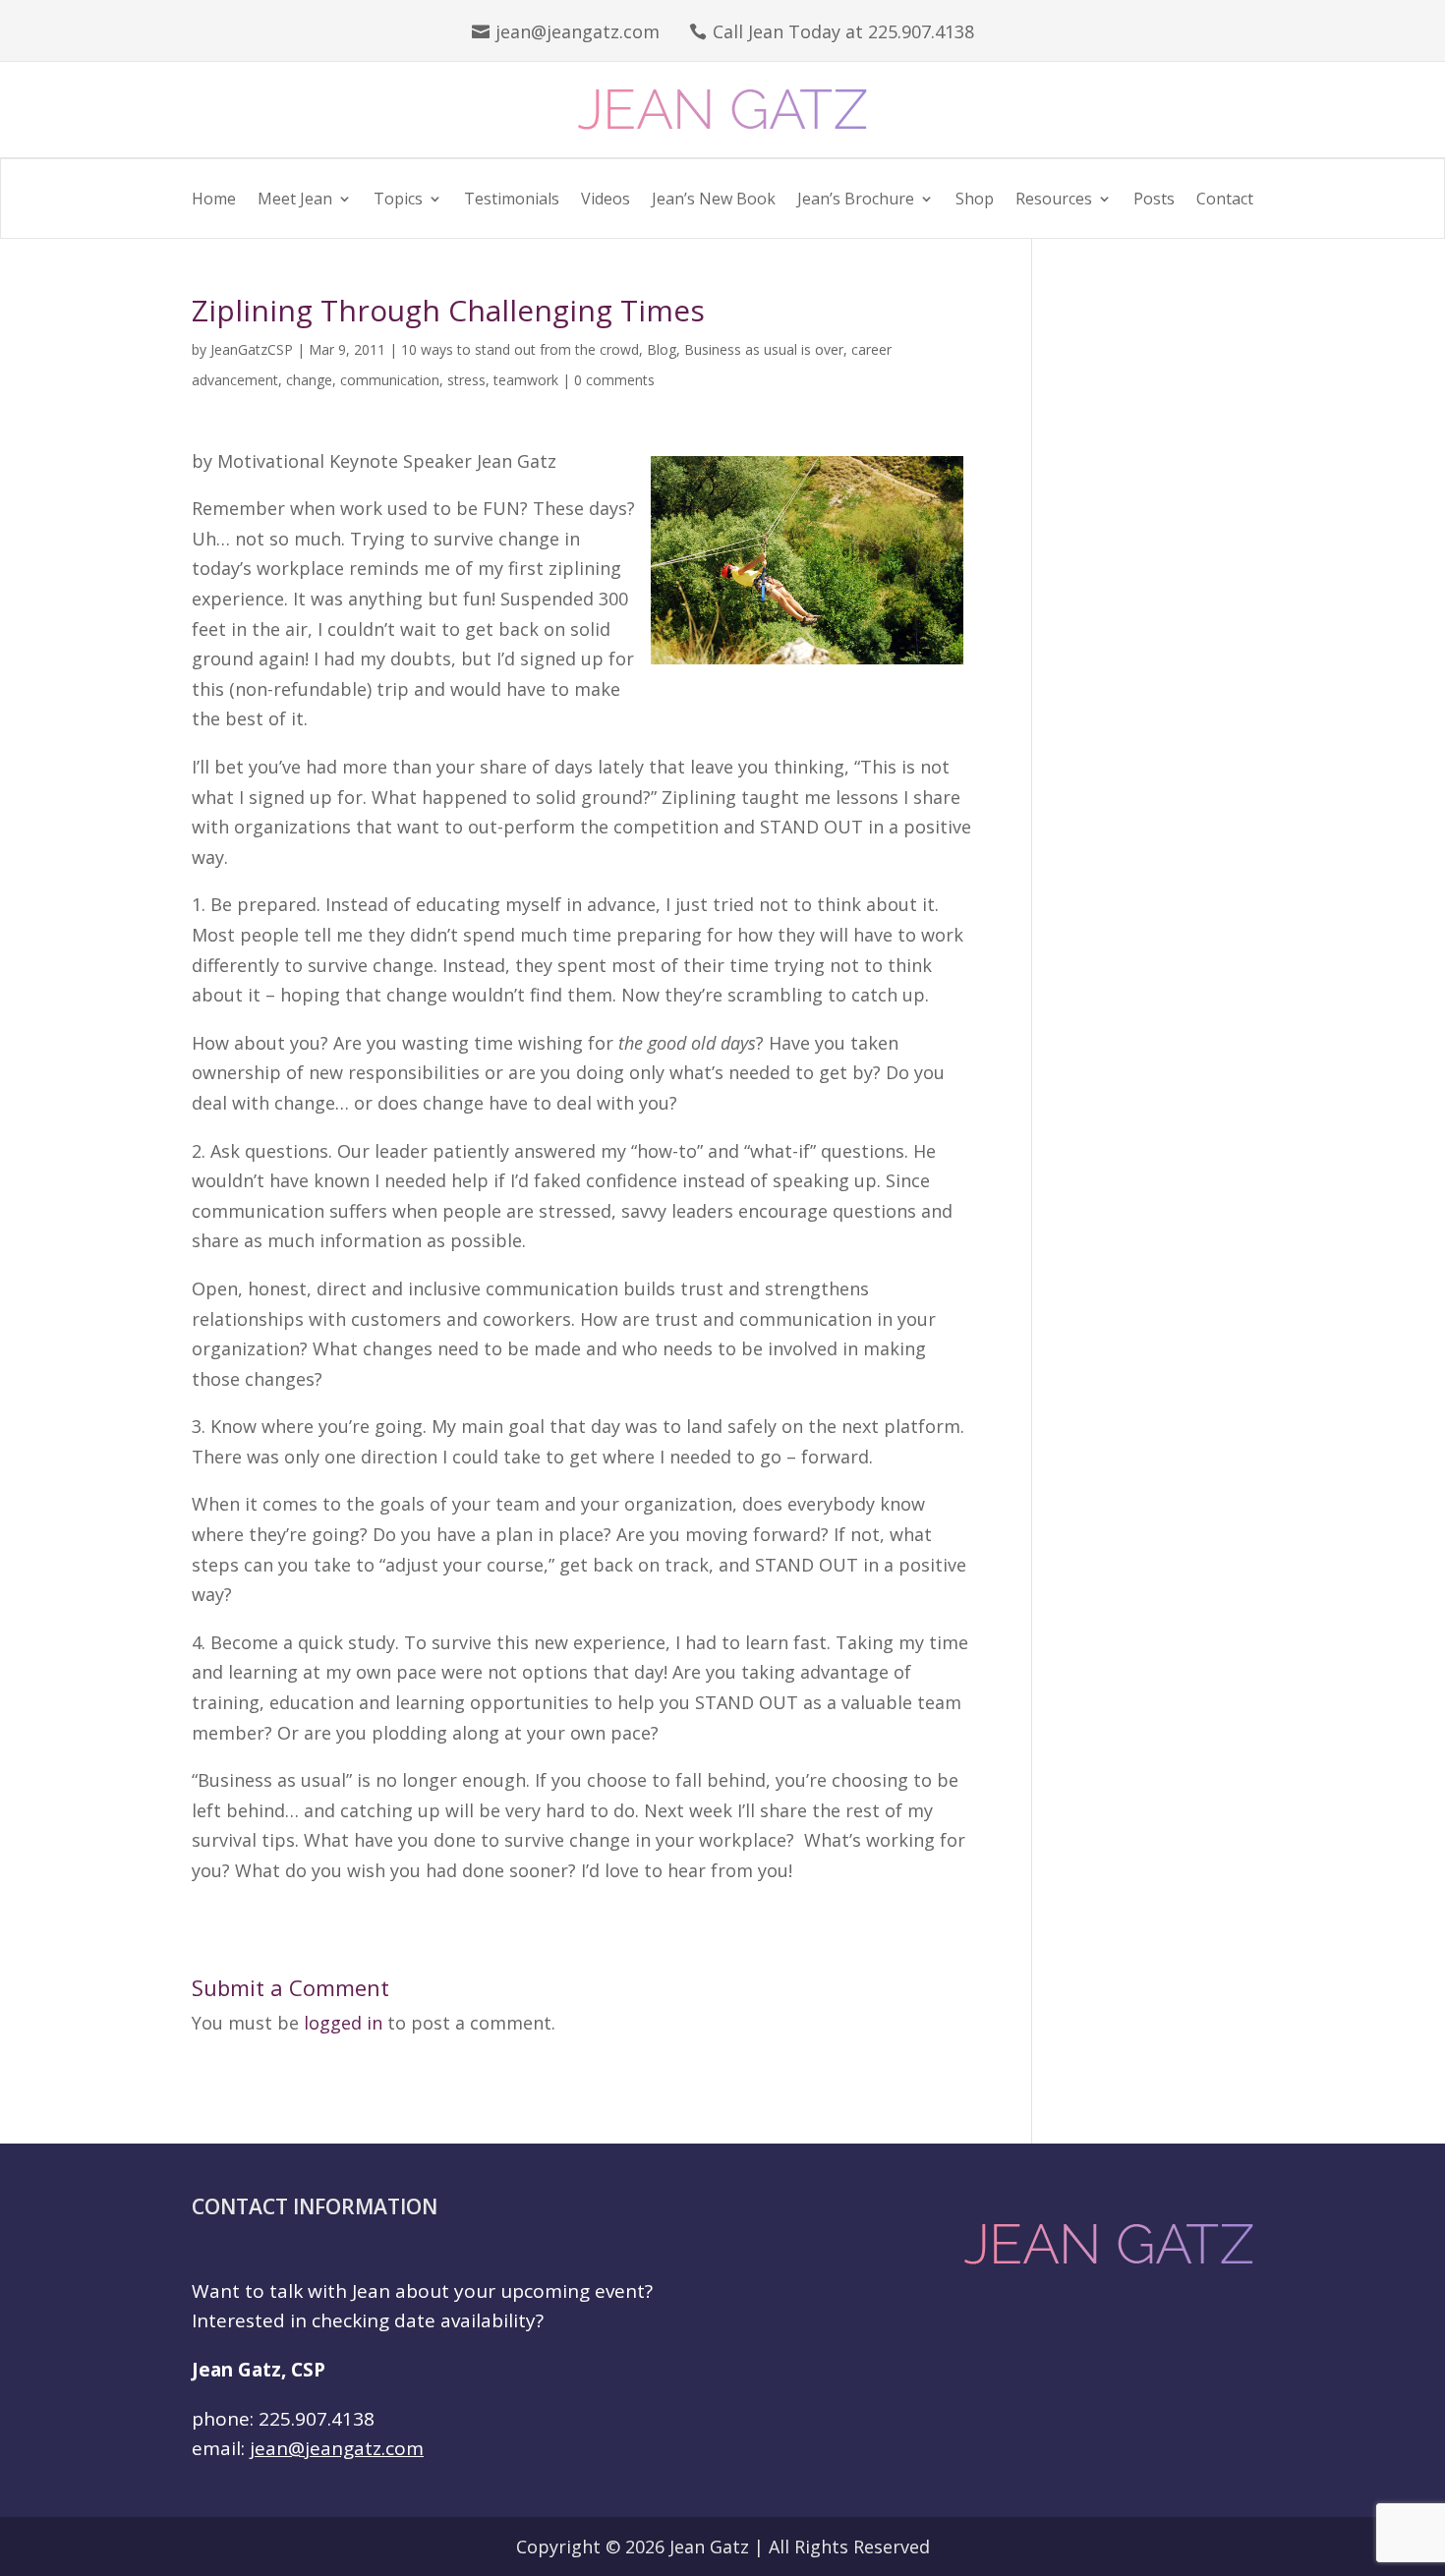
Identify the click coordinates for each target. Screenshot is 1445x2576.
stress (466, 380)
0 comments (614, 380)
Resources (1054, 200)
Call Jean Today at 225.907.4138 (843, 31)
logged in (343, 2023)
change (309, 380)
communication (390, 380)
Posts (1154, 200)
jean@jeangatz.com (578, 31)
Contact (1225, 200)
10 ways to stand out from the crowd (520, 349)
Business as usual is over (764, 349)
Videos (606, 200)
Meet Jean (295, 200)
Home (214, 200)
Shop (975, 200)
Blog (662, 349)
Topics (398, 200)
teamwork (526, 380)
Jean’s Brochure (856, 200)
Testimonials (512, 200)
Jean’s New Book (714, 200)
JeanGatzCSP (252, 349)
